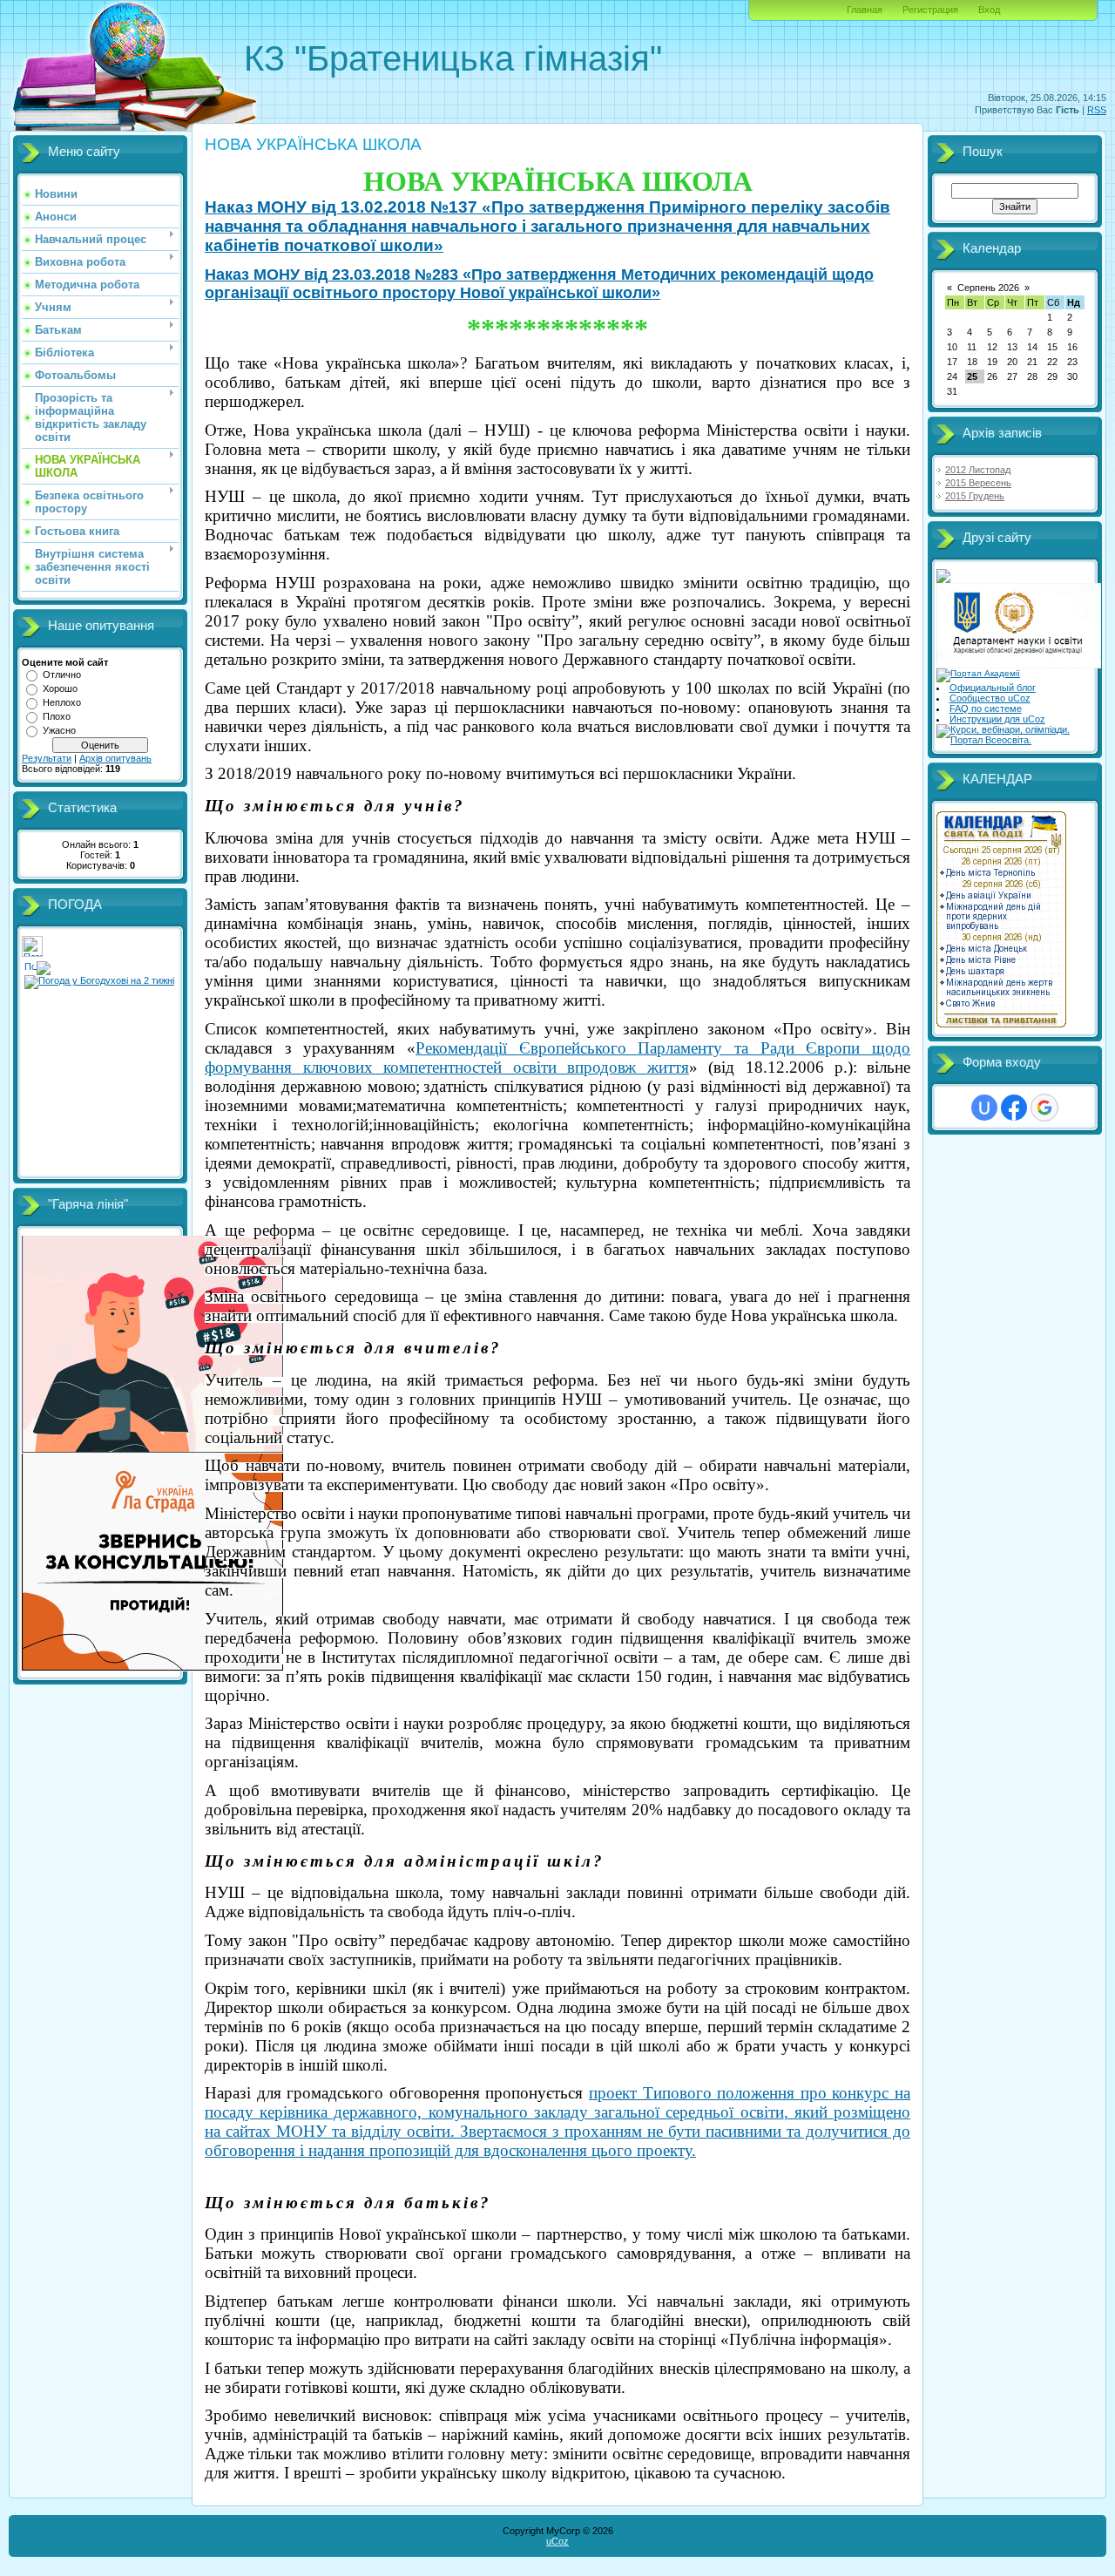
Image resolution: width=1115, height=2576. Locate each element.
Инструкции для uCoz (997, 719)
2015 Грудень (975, 496)
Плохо (57, 716)
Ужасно (59, 730)
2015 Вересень (978, 483)
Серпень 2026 (988, 288)
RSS (1097, 110)
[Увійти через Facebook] (1014, 1108)
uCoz (557, 2541)
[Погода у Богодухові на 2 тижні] (99, 979)
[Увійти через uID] (984, 1108)
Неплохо (62, 702)
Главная (865, 10)
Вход (989, 10)
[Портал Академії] (978, 673)
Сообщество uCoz (990, 698)
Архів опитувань (115, 758)
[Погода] (37, 965)
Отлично (62, 675)
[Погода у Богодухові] (32, 953)
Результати (47, 758)
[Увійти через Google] (1044, 1108)
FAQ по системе (986, 708)
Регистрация (930, 10)
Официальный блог (993, 688)
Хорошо (60, 688)
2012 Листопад (978, 470)
